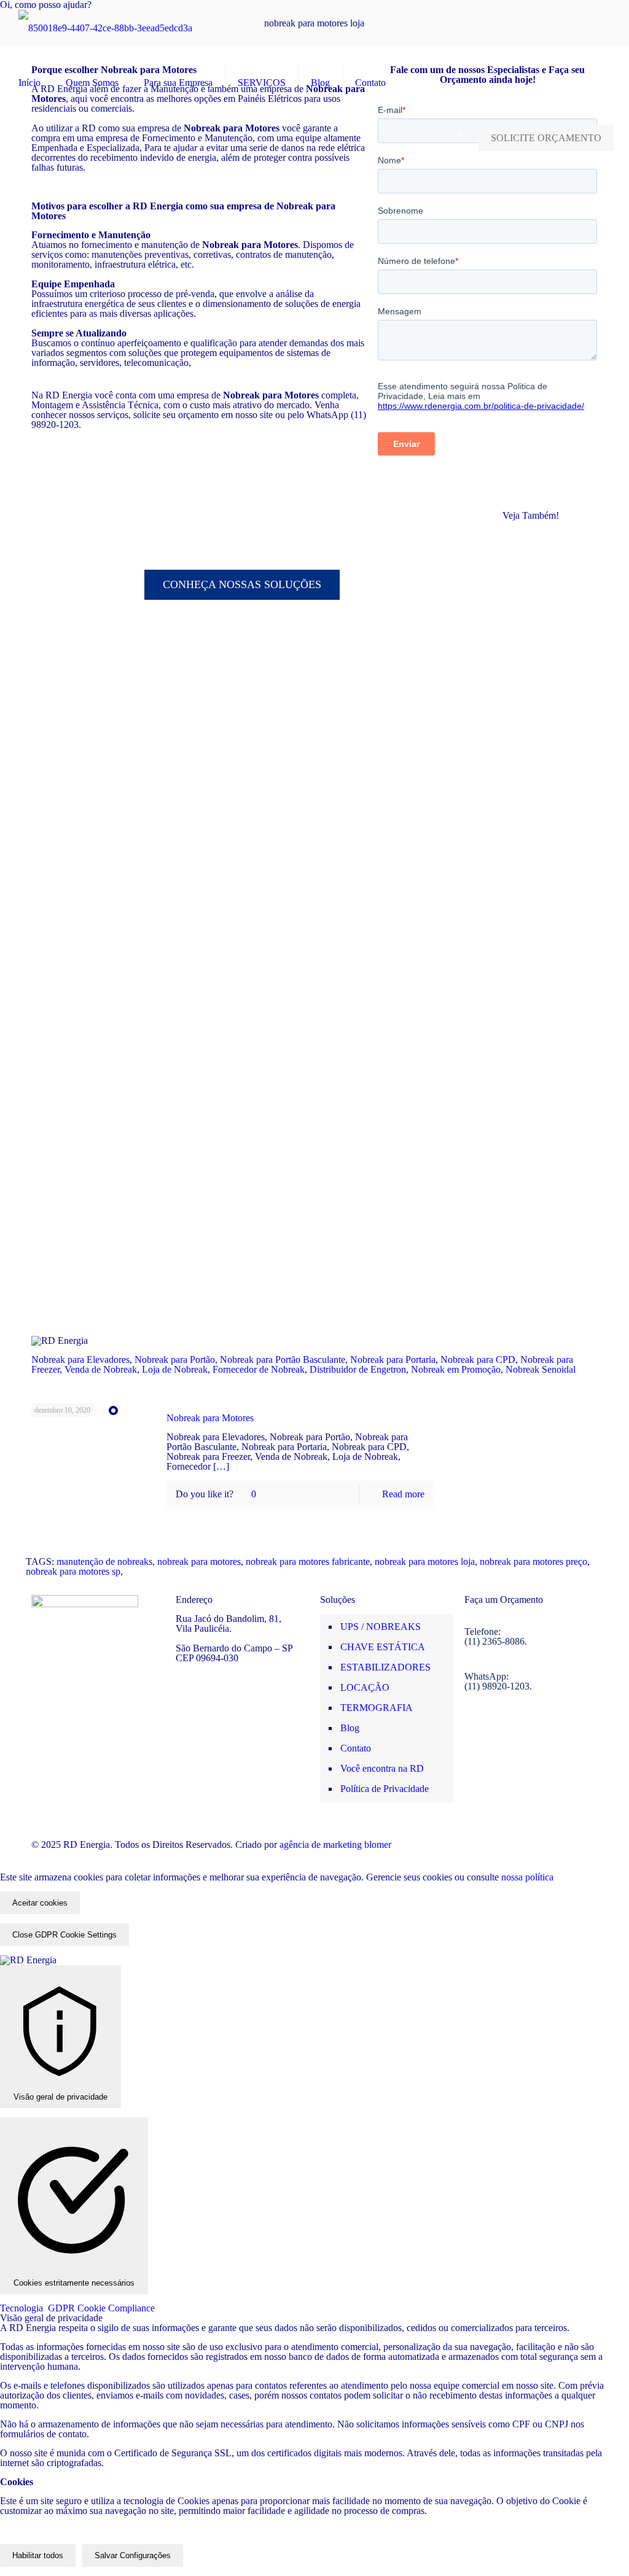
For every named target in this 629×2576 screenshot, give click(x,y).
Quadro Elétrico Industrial (534, 1097)
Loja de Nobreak (175, 1369)
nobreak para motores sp (73, 1571)
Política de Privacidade (385, 1789)
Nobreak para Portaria (393, 1360)
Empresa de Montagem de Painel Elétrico (543, 594)
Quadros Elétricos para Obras (538, 1251)
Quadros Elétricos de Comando (538, 1213)
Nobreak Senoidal (541, 1369)
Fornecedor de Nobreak (259, 1369)
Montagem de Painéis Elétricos (535, 765)
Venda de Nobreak (101, 1369)
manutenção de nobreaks (104, 1562)
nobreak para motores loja (425, 1562)
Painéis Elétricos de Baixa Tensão (541, 843)
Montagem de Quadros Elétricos (538, 804)
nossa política (526, 1877)
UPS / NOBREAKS (381, 1627)
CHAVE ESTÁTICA (383, 1647)
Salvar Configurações (133, 2555)
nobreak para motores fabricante (308, 1562)
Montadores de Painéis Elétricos (535, 727)
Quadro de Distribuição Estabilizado (527, 1053)
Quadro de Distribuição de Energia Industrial (537, 964)
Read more (403, 1494)
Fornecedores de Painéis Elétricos (535, 688)
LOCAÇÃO (365, 1687)
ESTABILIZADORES (385, 1667)
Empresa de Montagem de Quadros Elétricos (538, 644)
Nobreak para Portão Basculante (283, 1360)
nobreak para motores (199, 1562)
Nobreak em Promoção (456, 1369)
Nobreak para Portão (175, 1360)
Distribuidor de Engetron (358, 1369)
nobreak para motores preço (533, 1562)
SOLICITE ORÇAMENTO (546, 138)
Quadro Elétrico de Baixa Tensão (540, 1174)
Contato (356, 1748)
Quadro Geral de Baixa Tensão (536, 1135)
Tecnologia (77, 2308)
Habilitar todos (38, 2555)
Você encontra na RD (382, 1768)
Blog (350, 1728)
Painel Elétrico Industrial (531, 881)
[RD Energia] (105, 28)
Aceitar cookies (40, 1903)
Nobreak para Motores (210, 1418)
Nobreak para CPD (478, 1360)
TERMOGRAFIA (377, 1708)
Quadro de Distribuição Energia (543, 1008)
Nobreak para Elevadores (80, 1360)
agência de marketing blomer (335, 1845)
